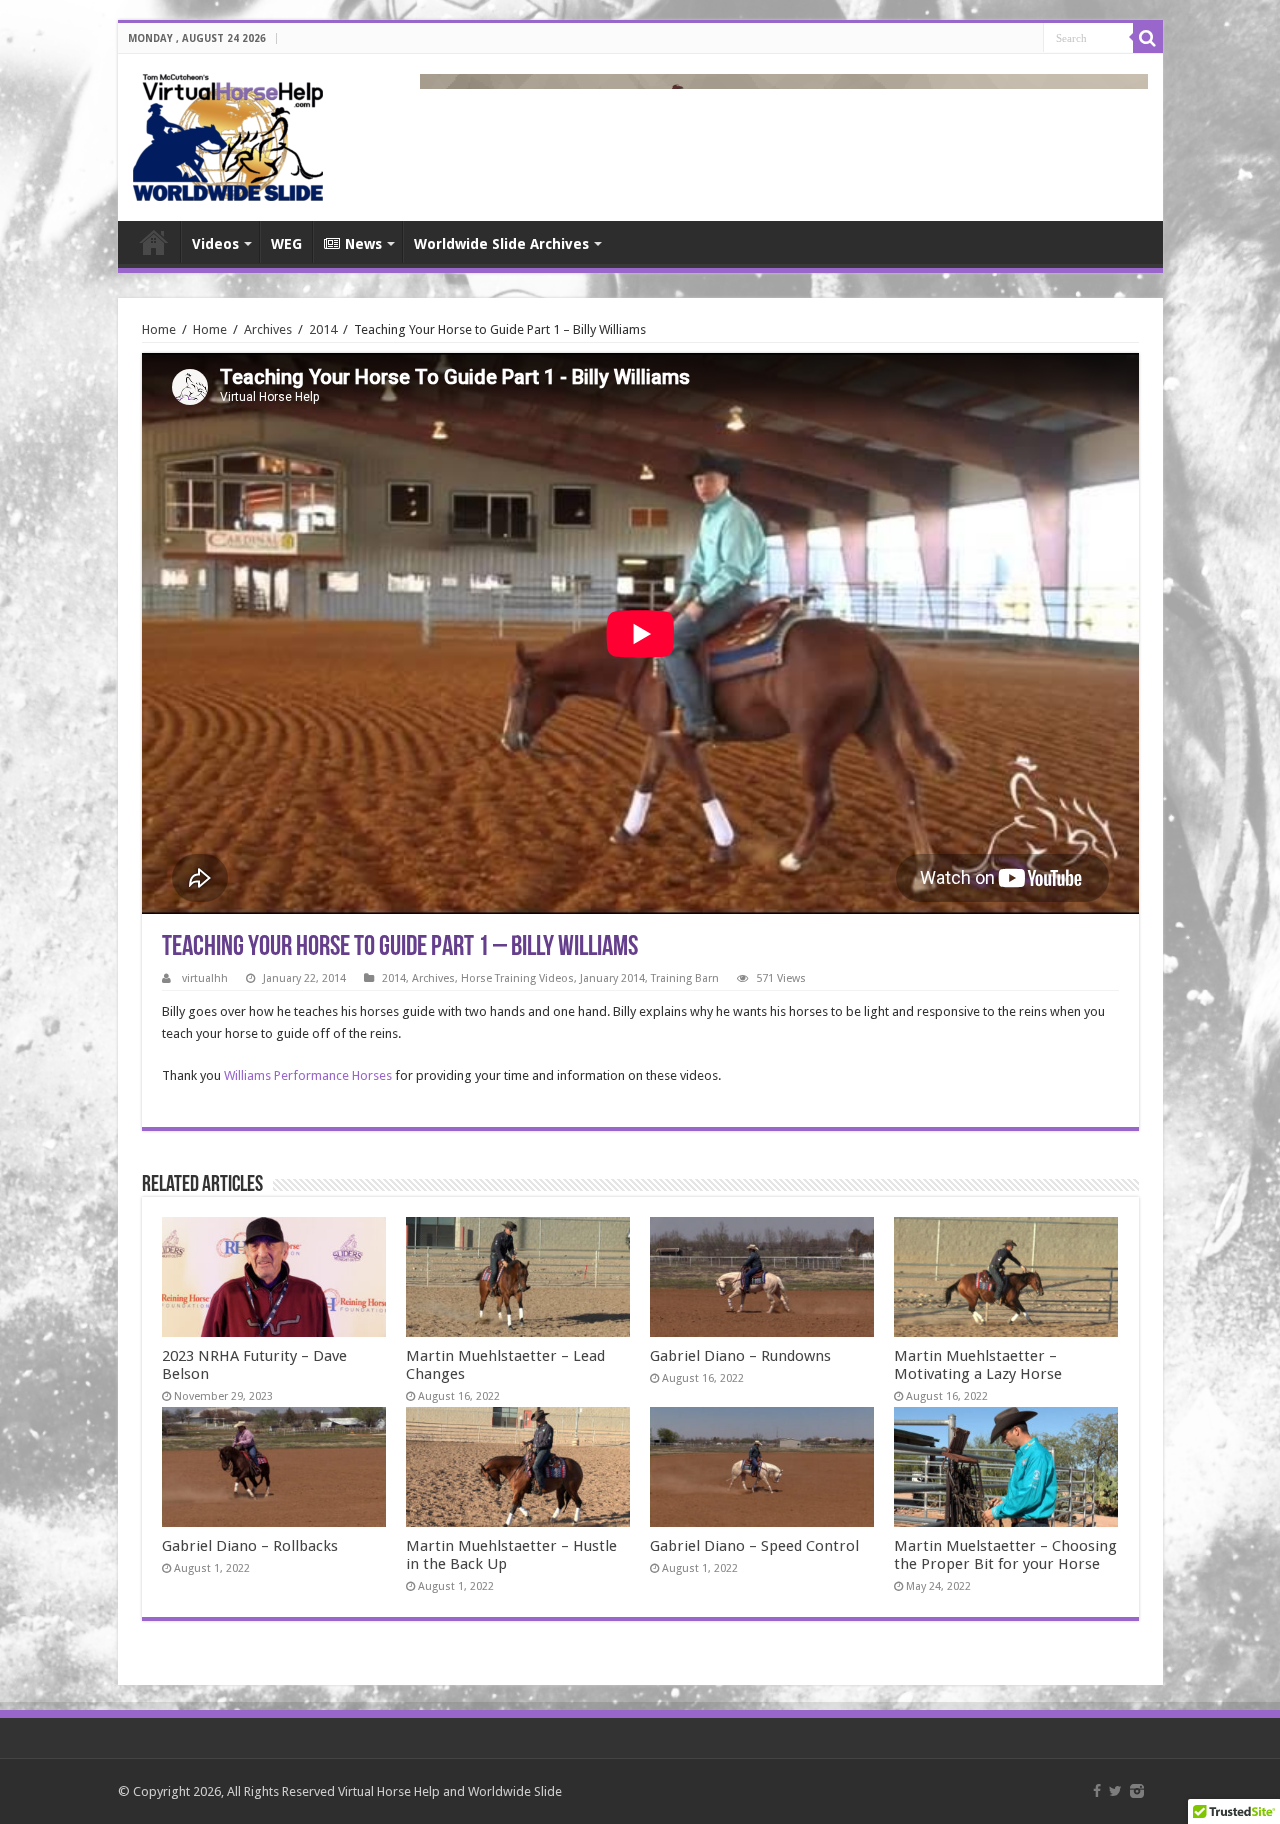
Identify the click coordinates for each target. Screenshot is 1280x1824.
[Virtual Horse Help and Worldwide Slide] (228, 134)
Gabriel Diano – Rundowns (740, 1356)
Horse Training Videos (517, 978)
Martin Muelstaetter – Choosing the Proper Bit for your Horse (1005, 1555)
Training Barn (685, 978)
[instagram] (1137, 1791)
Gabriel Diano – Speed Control (754, 1546)
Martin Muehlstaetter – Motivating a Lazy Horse (978, 1365)
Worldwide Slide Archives (501, 244)
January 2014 (612, 978)
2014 (323, 329)
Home (154, 242)
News (363, 244)
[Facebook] (1097, 1791)
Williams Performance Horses (308, 1075)
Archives (268, 329)
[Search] (1148, 38)
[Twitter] (1115, 1791)
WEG (286, 244)
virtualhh (205, 978)
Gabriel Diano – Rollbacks (250, 1546)
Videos (215, 244)
